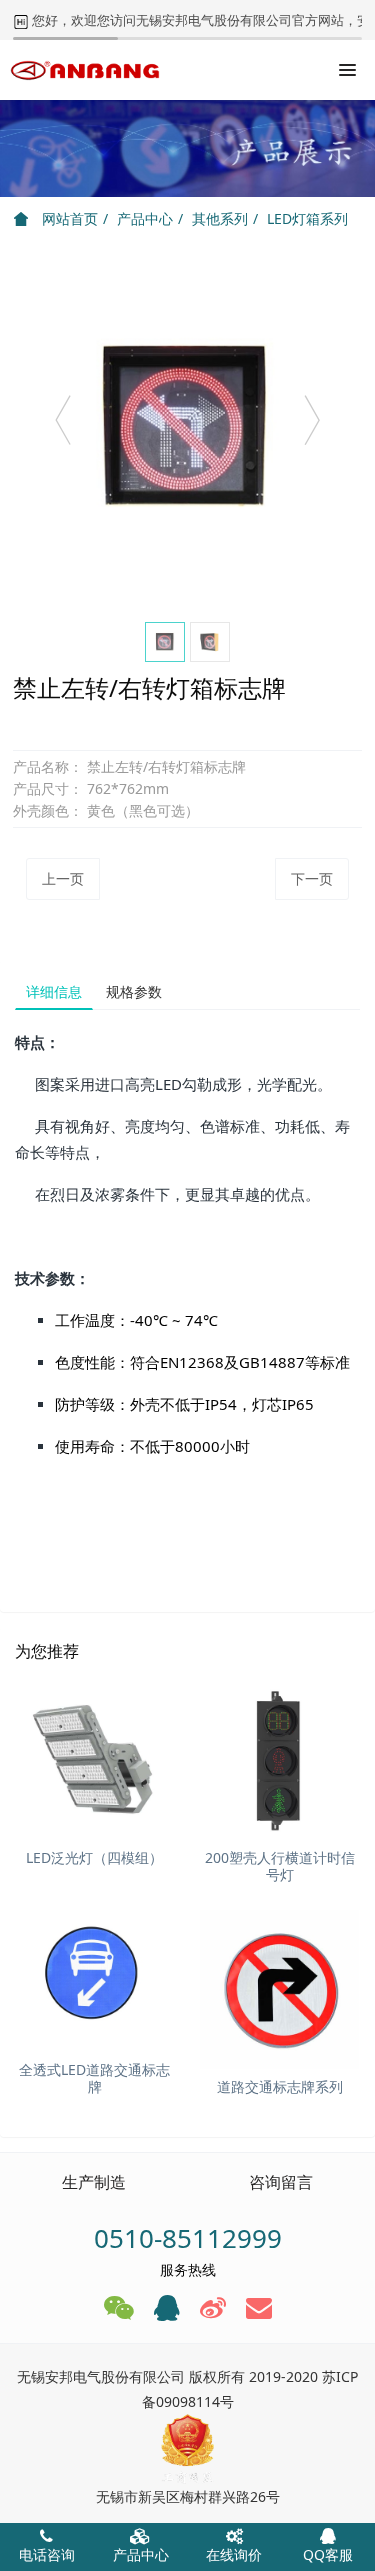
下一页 (312, 878)
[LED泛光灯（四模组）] (94, 1760)
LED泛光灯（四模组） (94, 1857)
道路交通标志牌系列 (280, 2086)
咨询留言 (281, 2182)
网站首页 (68, 218)
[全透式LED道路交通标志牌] (94, 1972)
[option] (187, 429)
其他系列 (220, 218)
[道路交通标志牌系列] (279, 1989)
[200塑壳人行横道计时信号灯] (279, 1760)
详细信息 (54, 991)
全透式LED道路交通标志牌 (94, 2078)
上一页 (63, 878)
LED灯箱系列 (307, 218)
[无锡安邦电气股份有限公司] (85, 70)
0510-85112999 (188, 2238)
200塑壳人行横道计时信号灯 (280, 1866)
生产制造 (94, 2182)
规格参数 (134, 991)
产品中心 (145, 218)
